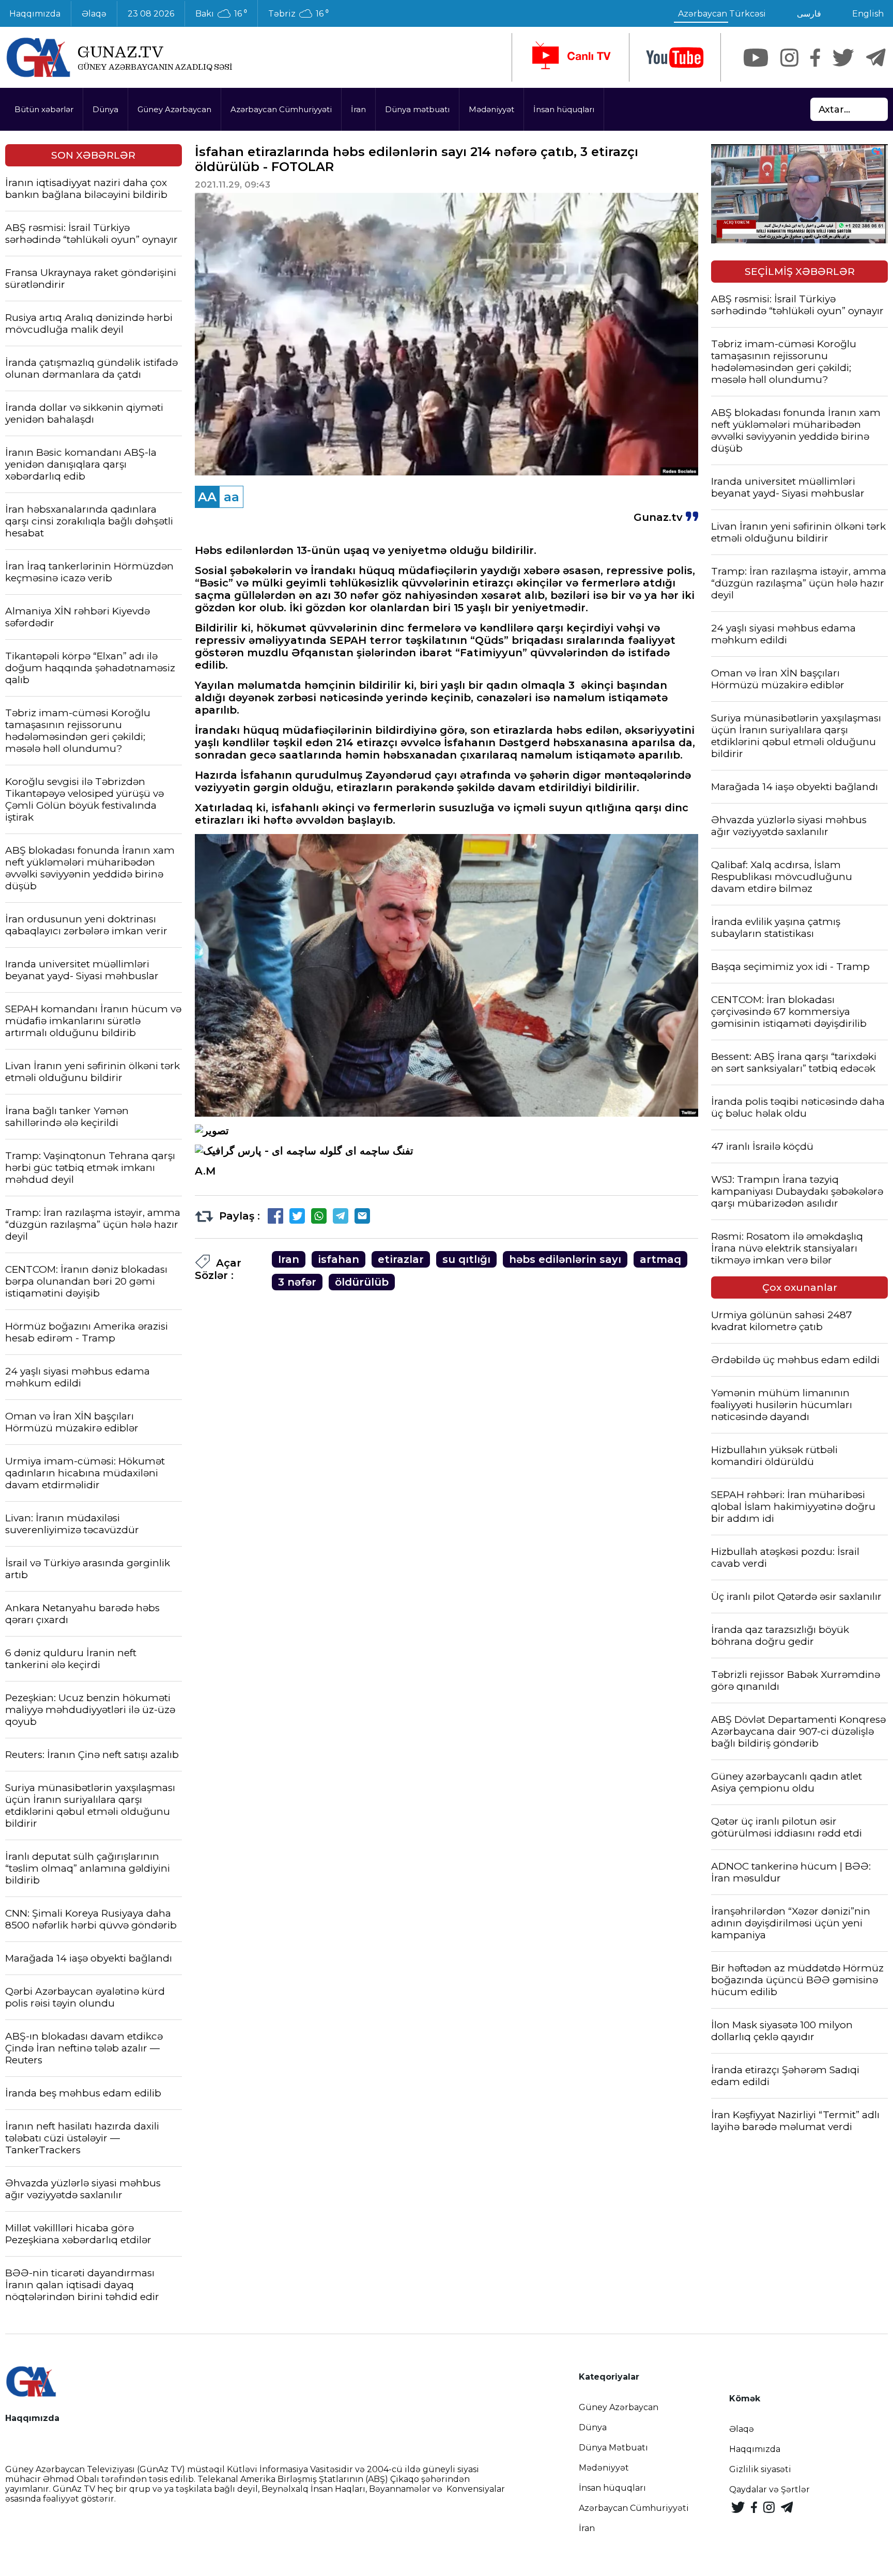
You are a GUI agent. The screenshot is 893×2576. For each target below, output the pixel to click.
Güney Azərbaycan (174, 109)
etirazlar (401, 1259)
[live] (571, 57)
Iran (289, 1259)
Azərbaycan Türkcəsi (722, 14)
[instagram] (789, 58)
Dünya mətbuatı (417, 109)
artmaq (660, 1259)
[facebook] (815, 58)
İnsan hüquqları (564, 109)
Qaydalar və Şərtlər (769, 2489)
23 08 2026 (151, 14)
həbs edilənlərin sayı (565, 1259)
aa (232, 497)
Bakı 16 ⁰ (221, 14)
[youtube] (675, 58)
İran (358, 109)
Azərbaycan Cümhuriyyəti (281, 109)
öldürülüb (362, 1282)
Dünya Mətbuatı (613, 2448)
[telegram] (876, 58)
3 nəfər (297, 1282)
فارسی (809, 14)
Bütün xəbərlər (44, 109)
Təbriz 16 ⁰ (298, 14)
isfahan (338, 1259)
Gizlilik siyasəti (760, 2469)
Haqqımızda (755, 2449)
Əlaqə (94, 14)
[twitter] (843, 58)
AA (207, 497)
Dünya (105, 109)
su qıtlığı (466, 1259)
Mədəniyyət (491, 109)
